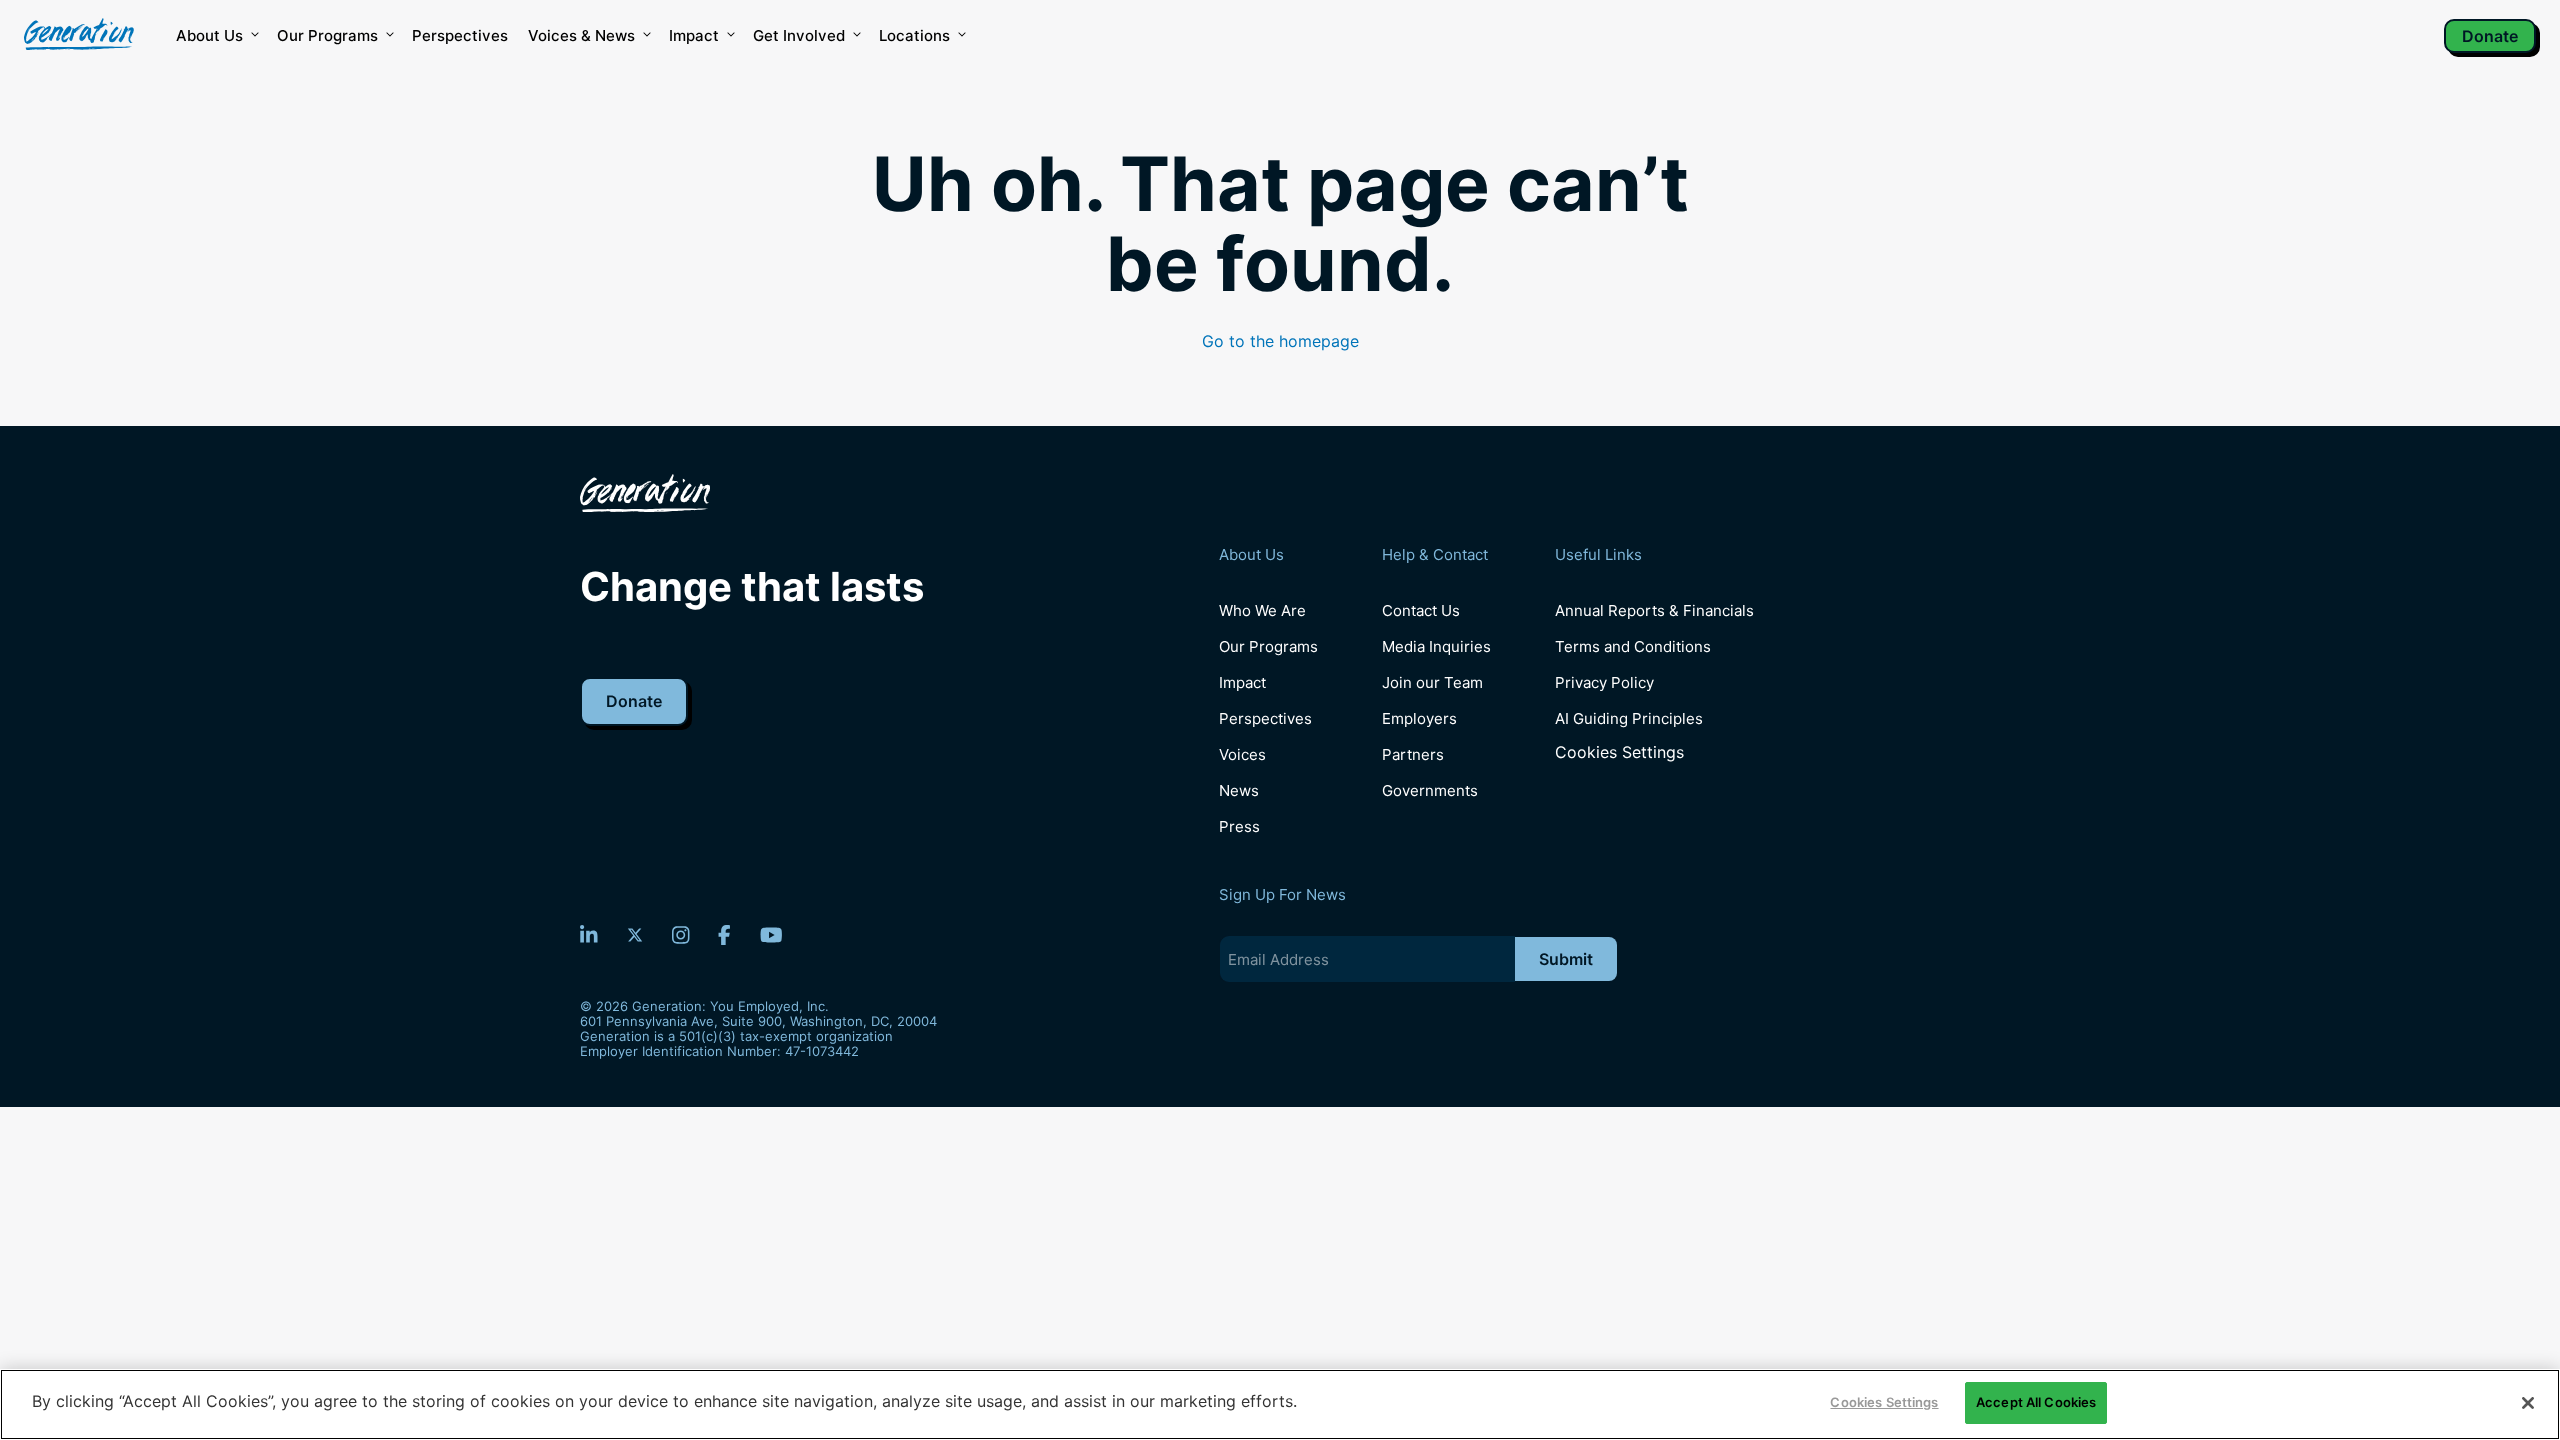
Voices (1242, 754)
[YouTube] (771, 935)
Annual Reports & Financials (1654, 610)
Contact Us (1421, 610)
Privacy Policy (1604, 682)
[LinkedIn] (589, 935)
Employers (1419, 718)
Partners (1413, 754)
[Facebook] (724, 935)
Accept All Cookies (2036, 1402)
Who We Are (1262, 610)
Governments (1430, 790)
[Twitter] (635, 935)
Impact (694, 35)
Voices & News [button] (581, 35)
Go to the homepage (1280, 341)
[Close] (2528, 1403)
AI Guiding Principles (1629, 718)
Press (1239, 826)
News (1239, 790)
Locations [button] (914, 35)
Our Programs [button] (327, 35)
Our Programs (1268, 646)
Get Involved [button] (799, 35)
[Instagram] (681, 935)
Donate (2490, 36)
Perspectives (460, 35)
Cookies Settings (1619, 752)
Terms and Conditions (1633, 646)
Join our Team (1432, 682)
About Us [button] (209, 35)
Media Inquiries (1436, 646)
